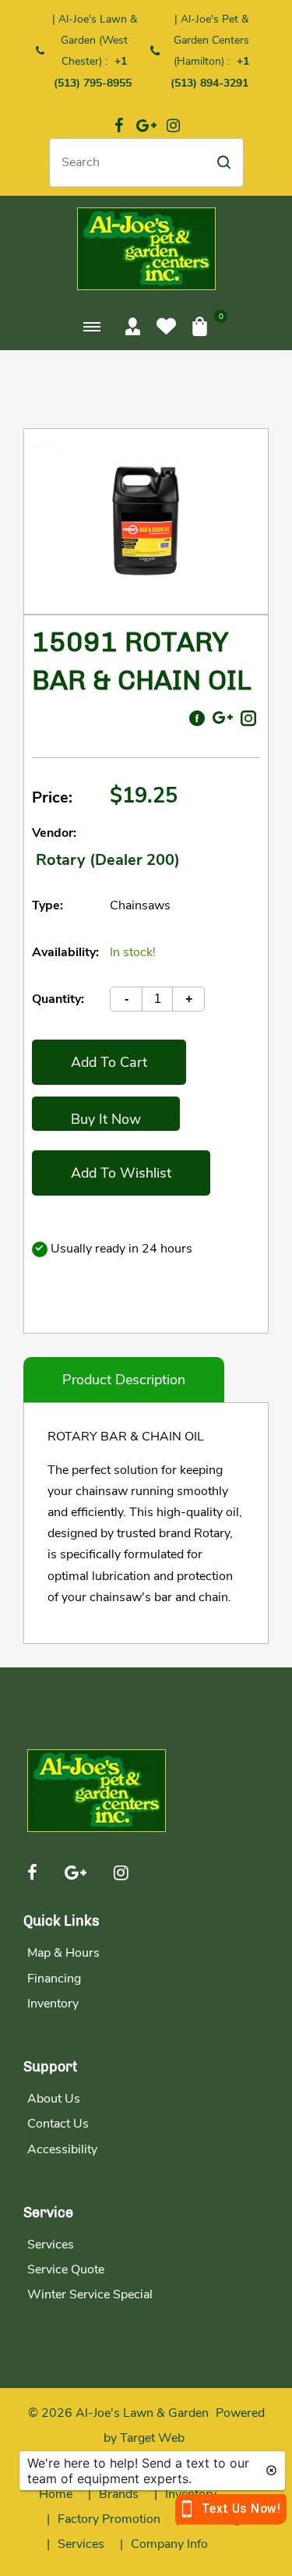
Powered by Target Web (184, 2425)
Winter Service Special (90, 2294)
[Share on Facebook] (197, 718)
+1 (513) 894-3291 (210, 72)
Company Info (169, 2544)
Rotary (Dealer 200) (108, 860)
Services (51, 2245)
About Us (54, 2099)
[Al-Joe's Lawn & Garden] (146, 248)
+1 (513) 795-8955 (93, 72)
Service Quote (66, 2270)
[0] (200, 326)
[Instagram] (174, 126)
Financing (54, 1979)
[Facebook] (119, 126)
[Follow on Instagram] (248, 718)
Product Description (124, 1380)
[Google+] (146, 126)
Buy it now (106, 1119)
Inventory (53, 2004)
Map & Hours (63, 1953)
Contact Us (58, 2124)
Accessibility (62, 2149)
